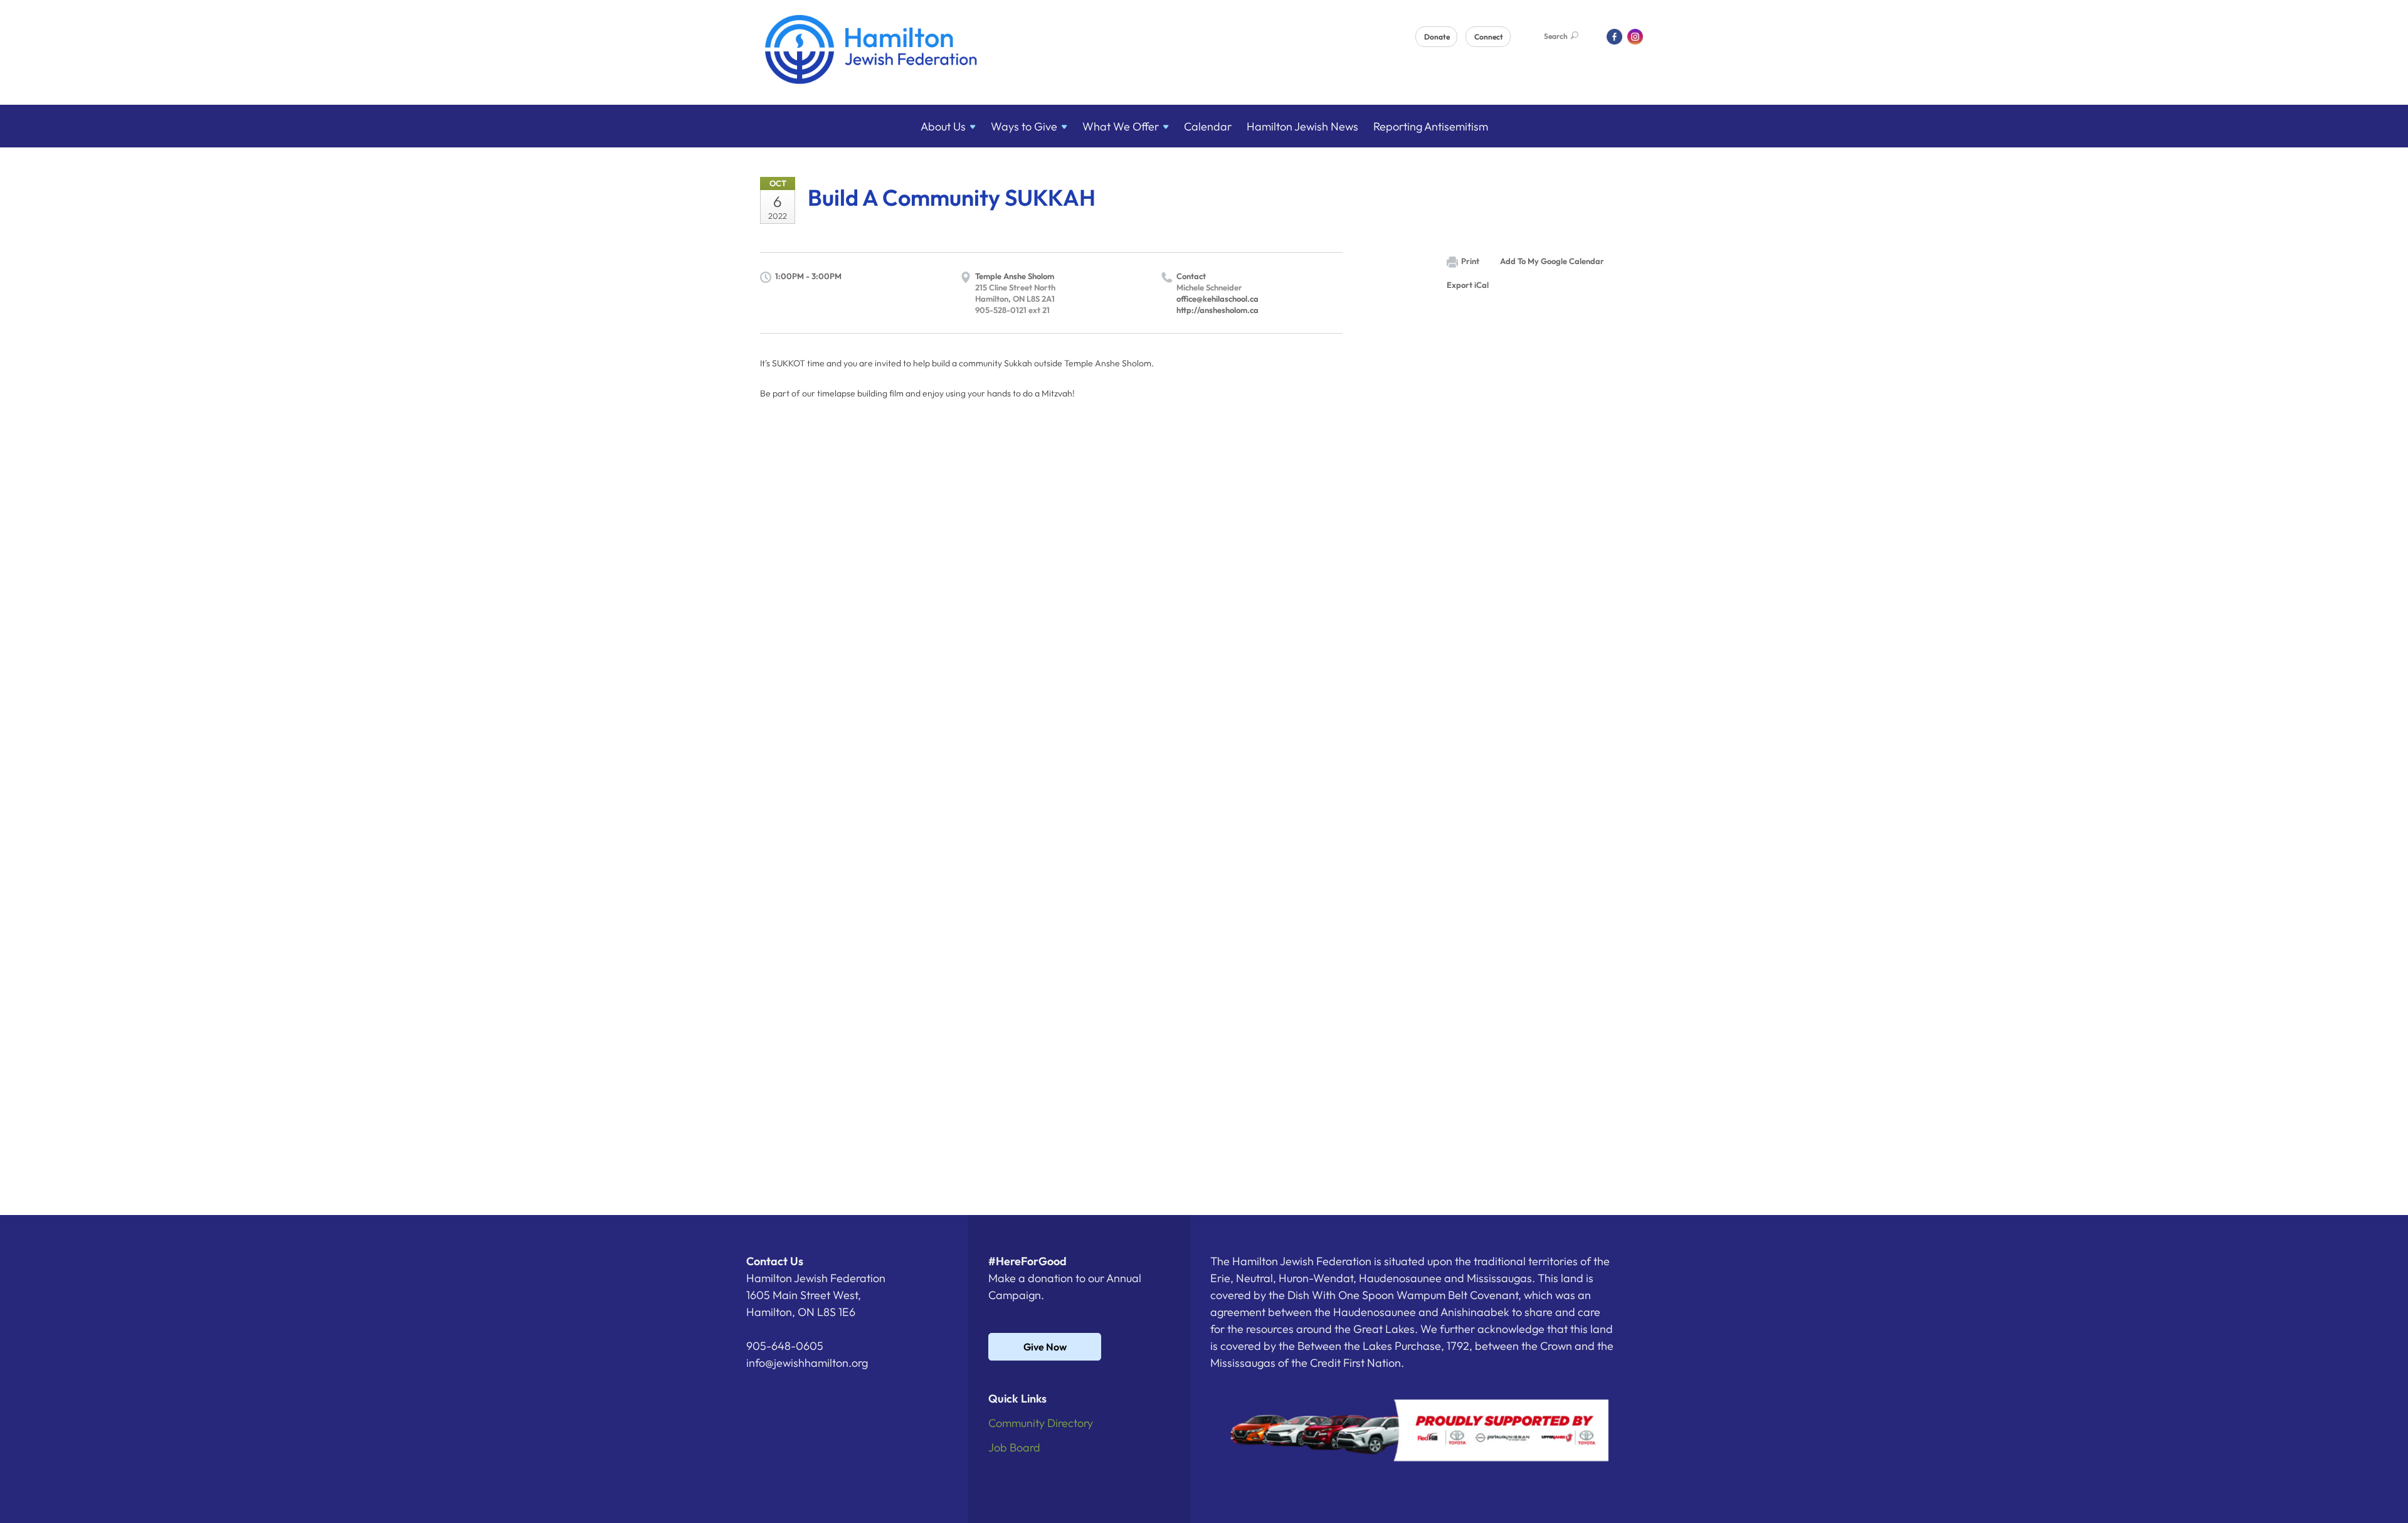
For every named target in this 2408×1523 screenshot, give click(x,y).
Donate (1437, 37)
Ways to (1024, 126)
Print (1470, 261)
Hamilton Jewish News (1302, 126)
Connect (1489, 37)
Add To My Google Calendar (1552, 261)
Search (1556, 36)
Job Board (1014, 1447)
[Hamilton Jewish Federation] (871, 52)
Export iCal (1468, 285)
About (943, 126)
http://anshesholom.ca (1217, 310)
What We (1121, 126)
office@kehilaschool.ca (1217, 299)
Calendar (1208, 126)
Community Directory (1041, 1423)
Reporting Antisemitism (1431, 126)
